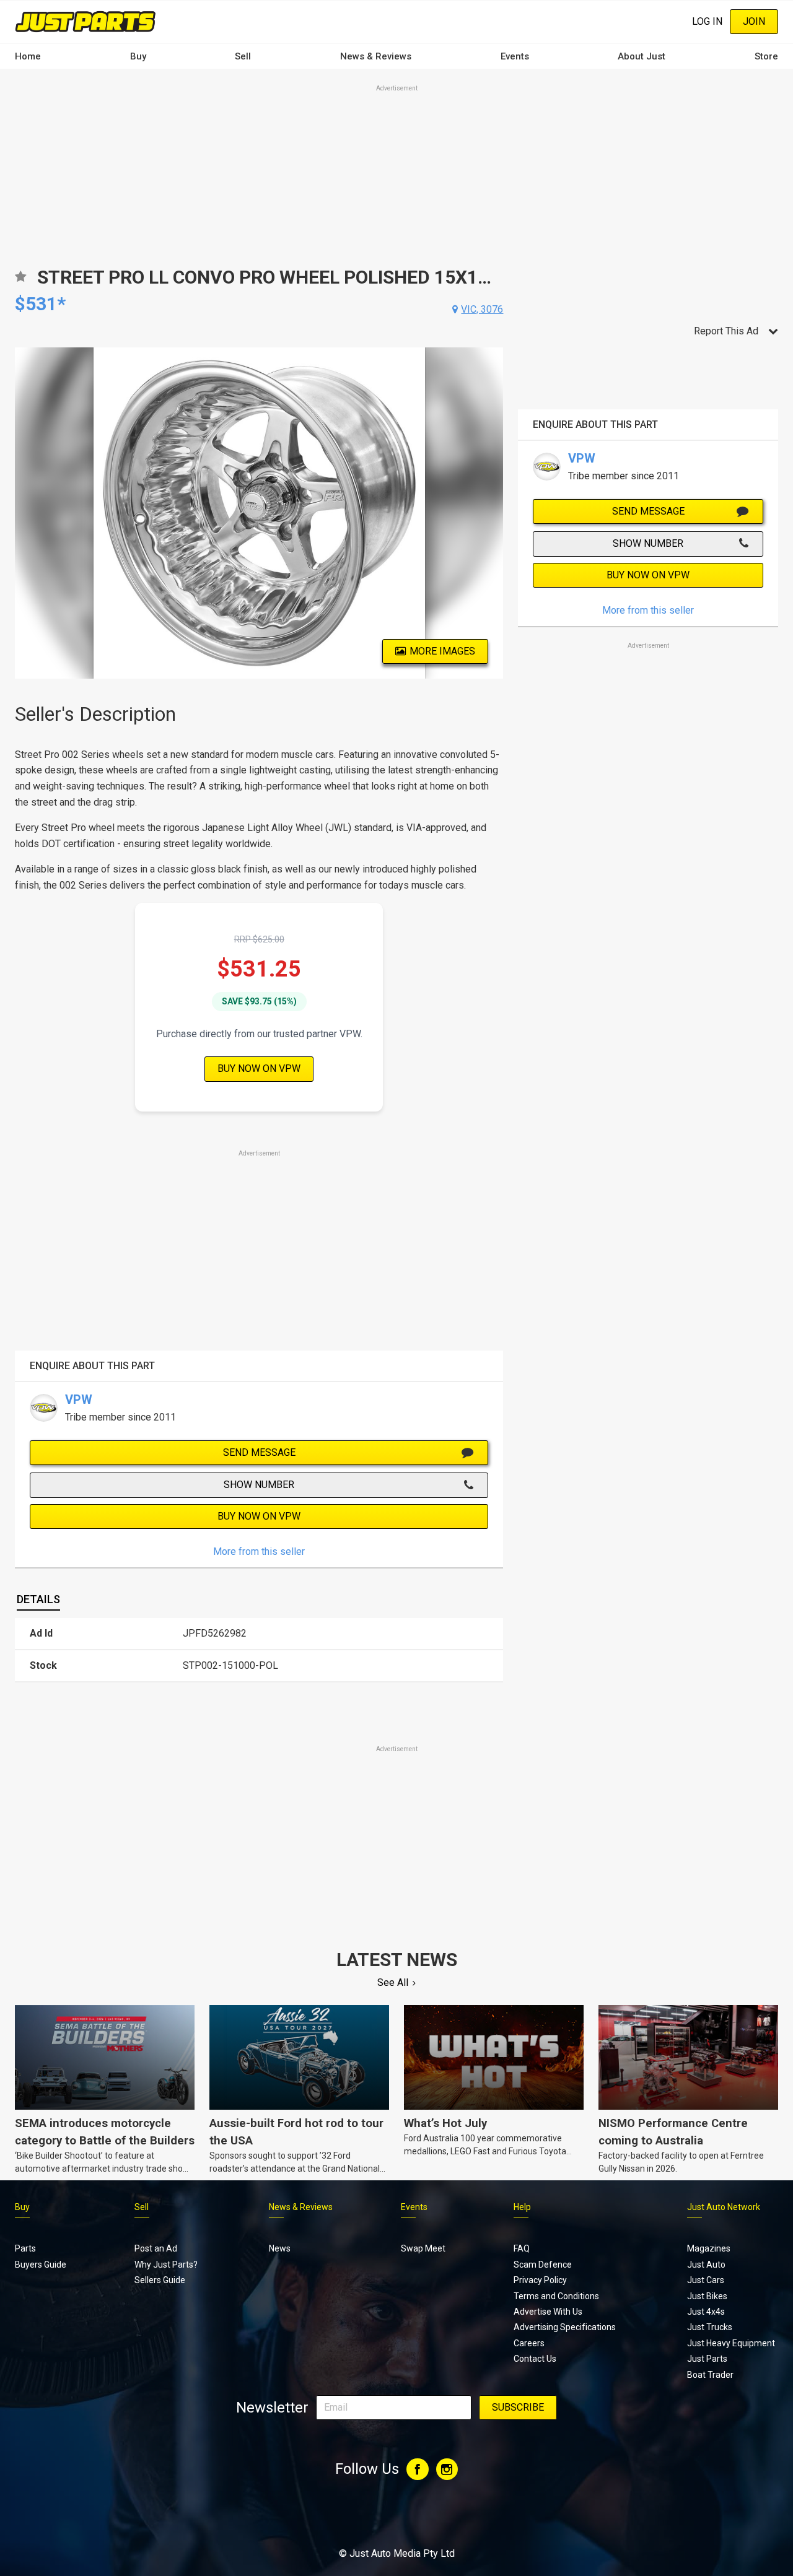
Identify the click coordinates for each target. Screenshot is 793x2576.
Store (766, 56)
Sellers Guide (160, 2280)
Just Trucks (710, 2327)
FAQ (522, 2248)
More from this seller (259, 1551)
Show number (259, 1485)
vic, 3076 (482, 309)
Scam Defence (543, 2265)
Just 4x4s (706, 2312)
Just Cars (706, 2280)
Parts (25, 2248)
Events (515, 56)
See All (393, 1982)
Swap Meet (423, 2248)
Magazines (709, 2248)
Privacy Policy (540, 2280)
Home (28, 56)
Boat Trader (710, 2375)
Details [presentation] (38, 1599)
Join (754, 21)
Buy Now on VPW (259, 1068)
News (280, 2248)
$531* (40, 304)
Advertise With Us (548, 2312)
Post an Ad (156, 2248)
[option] (259, 513)
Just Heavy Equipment (731, 2343)
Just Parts (707, 2359)
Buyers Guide (41, 2265)
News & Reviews (376, 56)
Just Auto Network (724, 2207)
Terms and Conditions (556, 2296)
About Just (642, 56)
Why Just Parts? (166, 2265)
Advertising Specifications (565, 2327)
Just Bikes (707, 2296)
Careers (529, 2343)
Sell (243, 56)
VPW (79, 1399)
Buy (138, 56)
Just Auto (706, 2265)
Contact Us (535, 2359)
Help (522, 2207)
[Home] (85, 21)
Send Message (259, 1452)
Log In (707, 21)
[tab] (38, 1600)
